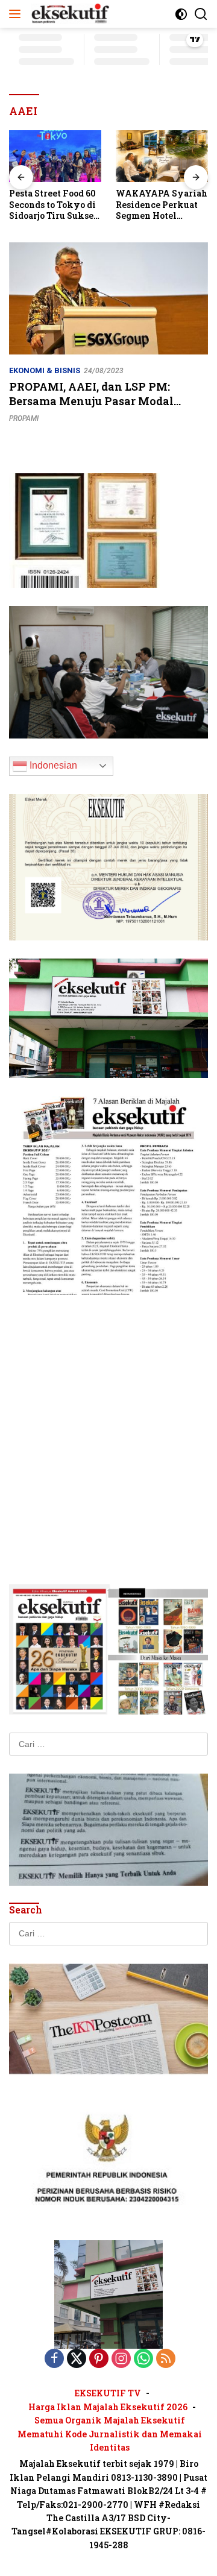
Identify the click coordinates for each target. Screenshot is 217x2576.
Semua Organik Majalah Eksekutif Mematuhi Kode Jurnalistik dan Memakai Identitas (110, 2434)
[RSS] (166, 2359)
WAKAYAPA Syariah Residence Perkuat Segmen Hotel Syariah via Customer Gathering (162, 205)
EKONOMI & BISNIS (45, 370)
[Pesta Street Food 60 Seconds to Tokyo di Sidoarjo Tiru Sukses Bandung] (55, 156)
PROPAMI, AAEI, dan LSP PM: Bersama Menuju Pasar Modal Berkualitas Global (91, 401)
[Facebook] (54, 2359)
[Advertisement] (108, 1422)
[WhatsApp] (143, 2359)
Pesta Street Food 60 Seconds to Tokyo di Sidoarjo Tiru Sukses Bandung (53, 205)
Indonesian (52, 765)
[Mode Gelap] (181, 14)
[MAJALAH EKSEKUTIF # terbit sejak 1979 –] (69, 14)
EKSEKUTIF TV (108, 2393)
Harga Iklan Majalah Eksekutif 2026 (108, 2407)
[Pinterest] (99, 2359)
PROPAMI (24, 418)
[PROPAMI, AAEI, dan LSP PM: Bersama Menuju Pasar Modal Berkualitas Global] (108, 298)
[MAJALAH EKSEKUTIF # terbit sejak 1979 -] (108, 2294)
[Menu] (17, 14)
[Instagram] (121, 2359)
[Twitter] (77, 2359)
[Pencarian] (201, 14)
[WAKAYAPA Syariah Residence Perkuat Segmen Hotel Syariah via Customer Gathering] (162, 156)
